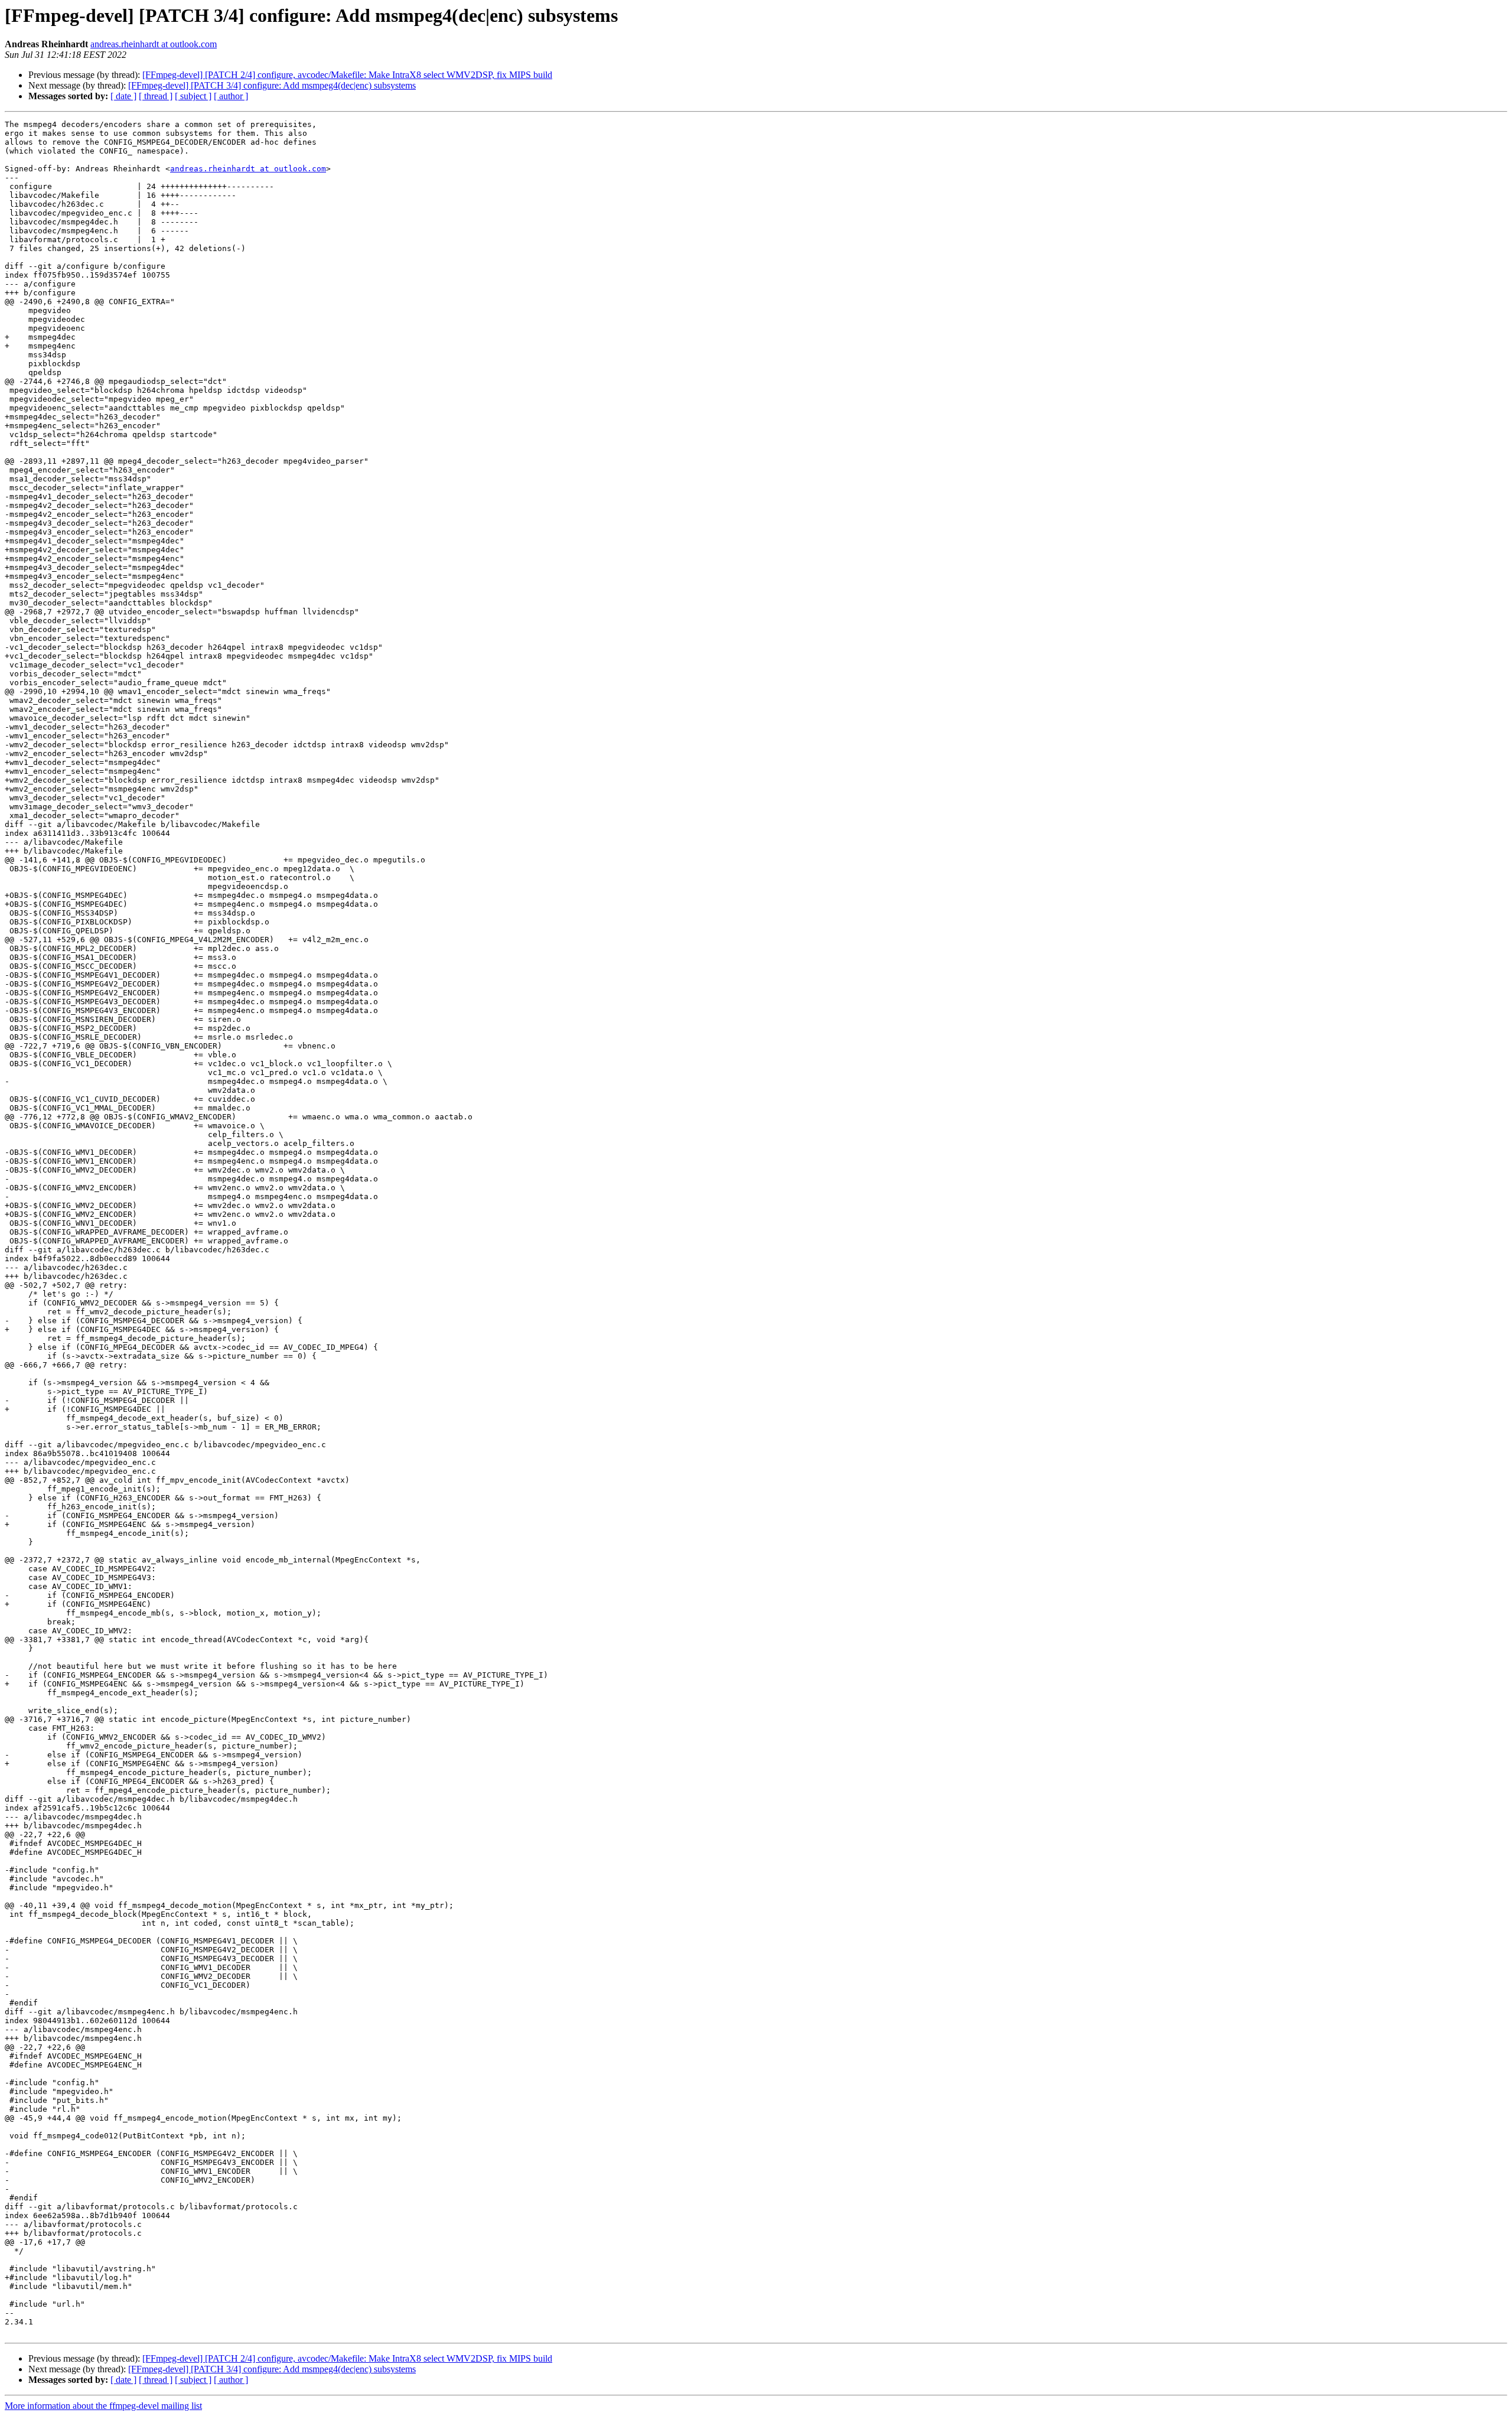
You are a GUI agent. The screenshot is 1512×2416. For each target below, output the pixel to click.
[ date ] (123, 96)
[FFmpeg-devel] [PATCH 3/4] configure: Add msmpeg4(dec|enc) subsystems (272, 85)
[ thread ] (156, 96)
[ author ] (231, 96)
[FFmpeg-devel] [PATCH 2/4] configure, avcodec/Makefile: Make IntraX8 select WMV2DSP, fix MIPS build (347, 75)
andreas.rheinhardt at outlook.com (154, 44)
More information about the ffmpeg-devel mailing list (103, 2406)
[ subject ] (193, 96)
